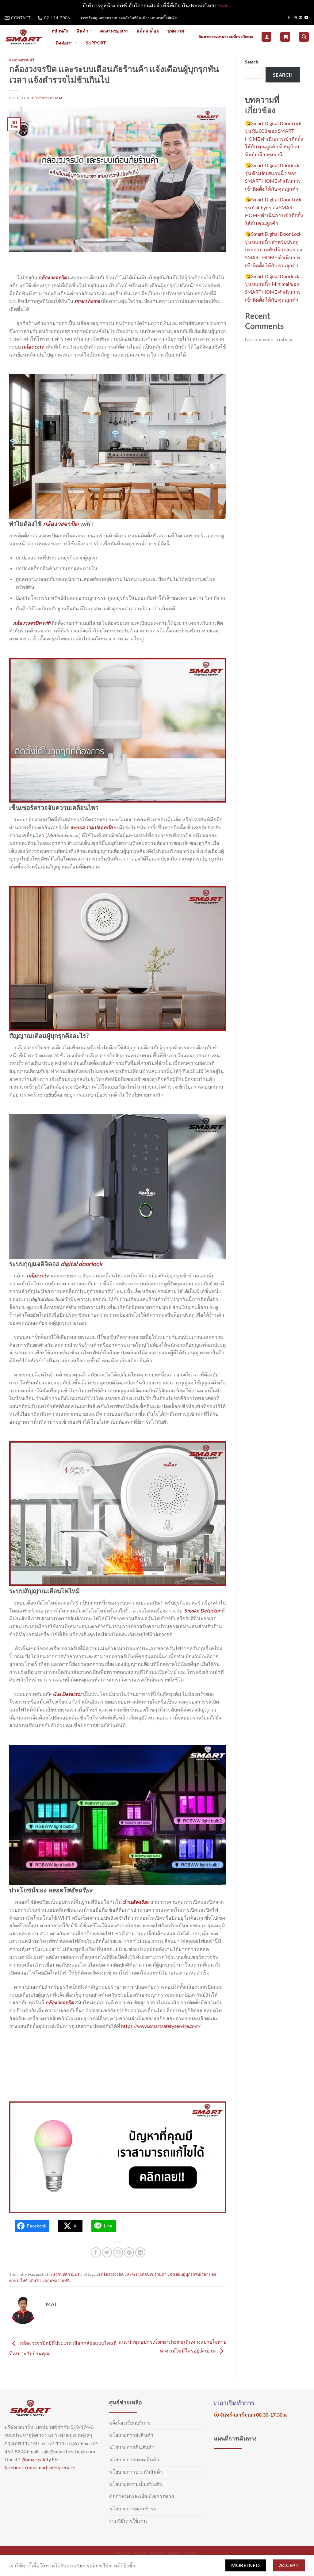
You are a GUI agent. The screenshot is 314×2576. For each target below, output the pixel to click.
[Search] (304, 37)
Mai (59, 98)
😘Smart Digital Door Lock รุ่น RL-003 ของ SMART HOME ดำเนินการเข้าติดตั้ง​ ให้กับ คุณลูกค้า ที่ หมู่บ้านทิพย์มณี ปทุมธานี (274, 139)
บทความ (176, 31)
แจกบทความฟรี (22, 60)
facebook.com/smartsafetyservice (40, 2467)
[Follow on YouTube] (306, 18)
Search (252, 62)
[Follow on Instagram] (295, 18)
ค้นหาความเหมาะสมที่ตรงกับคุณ (226, 37)
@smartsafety (36, 2459)
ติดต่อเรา (65, 43)
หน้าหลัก (60, 31)
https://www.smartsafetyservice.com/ (161, 2026)
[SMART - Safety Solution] (23, 37)
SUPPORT (96, 43)
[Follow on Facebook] (289, 18)
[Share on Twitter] (107, 2252)
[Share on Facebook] (96, 2252)
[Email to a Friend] (118, 2252)
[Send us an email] (301, 18)
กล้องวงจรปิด (61, 524)
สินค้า (82, 31)
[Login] (266, 37)
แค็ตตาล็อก (148, 31)
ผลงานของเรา (114, 31)
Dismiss (223, 5)
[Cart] (285, 37)
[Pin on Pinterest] (129, 2252)
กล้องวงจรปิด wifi (32, 623)
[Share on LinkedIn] (140, 2252)
